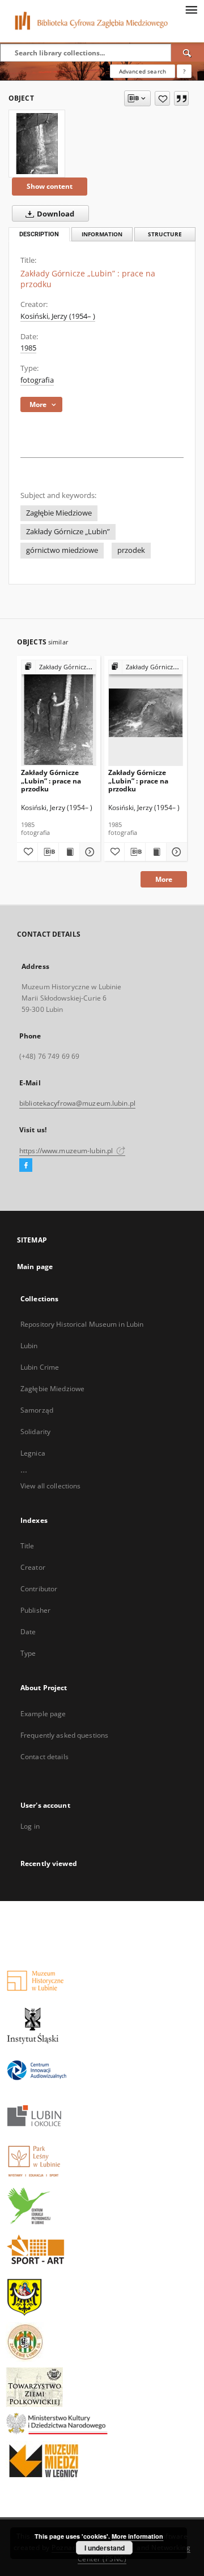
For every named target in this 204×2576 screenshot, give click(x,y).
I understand (105, 2548)
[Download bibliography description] (48, 852)
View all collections (50, 1486)
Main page (35, 1267)
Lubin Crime (40, 1367)
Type (28, 1653)
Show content (50, 186)
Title (27, 1546)
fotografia (37, 380)
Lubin (29, 1346)
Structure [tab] (165, 234)
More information (137, 2536)
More (164, 879)
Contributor (39, 1589)
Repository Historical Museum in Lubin (82, 1324)
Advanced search (143, 71)
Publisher (35, 1610)
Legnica (33, 1453)
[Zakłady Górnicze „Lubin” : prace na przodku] (37, 144)
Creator (33, 1567)
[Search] (188, 53)
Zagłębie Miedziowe (59, 513)
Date (28, 1632)
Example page (43, 1714)
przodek (131, 550)
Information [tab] (102, 234)
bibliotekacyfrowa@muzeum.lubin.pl (77, 1103)
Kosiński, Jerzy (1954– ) (58, 316)
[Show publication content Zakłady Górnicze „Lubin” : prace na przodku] (69, 852)
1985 (28, 348)
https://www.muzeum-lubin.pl (67, 1151)
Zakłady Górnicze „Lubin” (68, 532)
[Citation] (181, 98)
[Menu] (191, 9)
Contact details (44, 1757)
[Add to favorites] (162, 98)
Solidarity (35, 1432)
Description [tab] (39, 234)
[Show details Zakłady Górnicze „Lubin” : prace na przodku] (88, 852)
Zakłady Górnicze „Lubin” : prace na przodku (51, 780)
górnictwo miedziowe (62, 550)
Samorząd (37, 1410)
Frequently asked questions (64, 1735)
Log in (30, 1826)
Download (55, 214)
